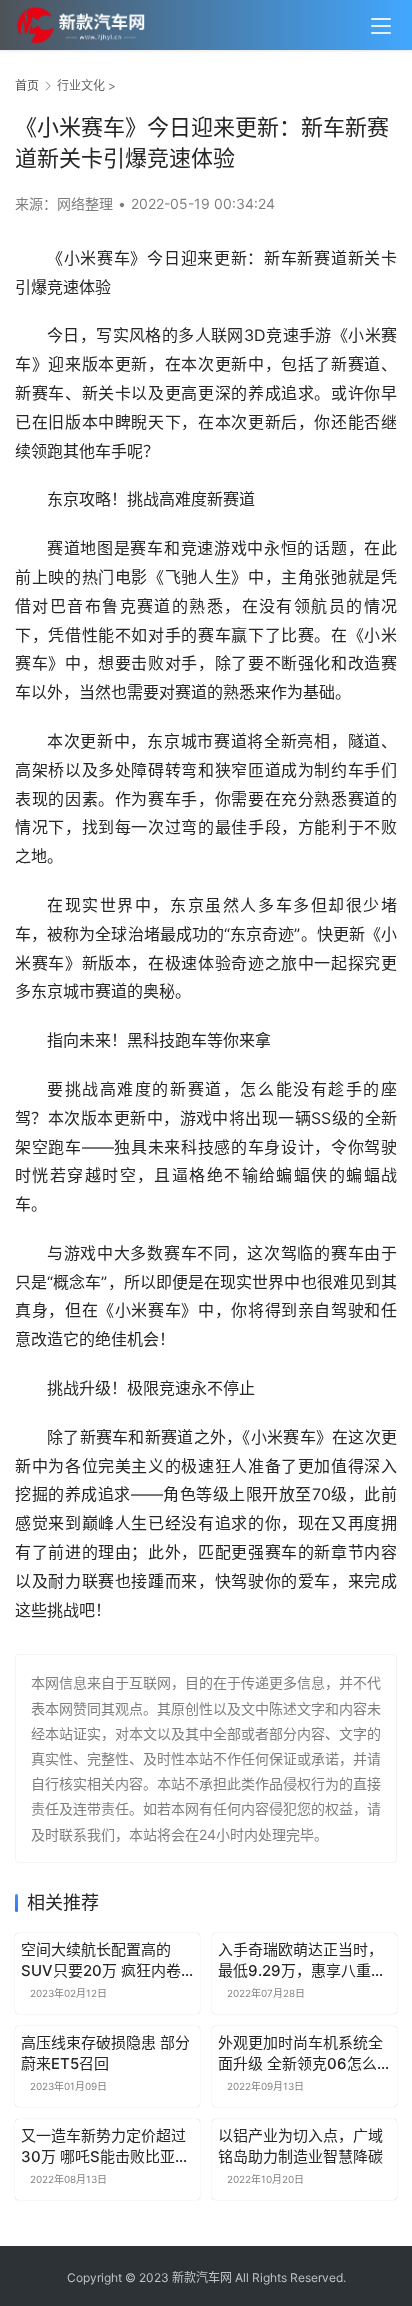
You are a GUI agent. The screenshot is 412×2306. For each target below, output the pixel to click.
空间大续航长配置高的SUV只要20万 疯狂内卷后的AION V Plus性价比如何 (102, 1960)
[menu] (381, 26)
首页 (27, 85)
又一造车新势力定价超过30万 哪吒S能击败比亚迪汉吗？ (105, 2146)
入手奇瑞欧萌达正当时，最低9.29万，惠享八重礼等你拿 (302, 1960)
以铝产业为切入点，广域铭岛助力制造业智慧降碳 (300, 2146)
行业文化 (81, 85)
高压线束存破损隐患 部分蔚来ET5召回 (105, 2053)
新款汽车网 (202, 2277)
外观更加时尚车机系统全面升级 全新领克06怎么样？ (300, 2053)
